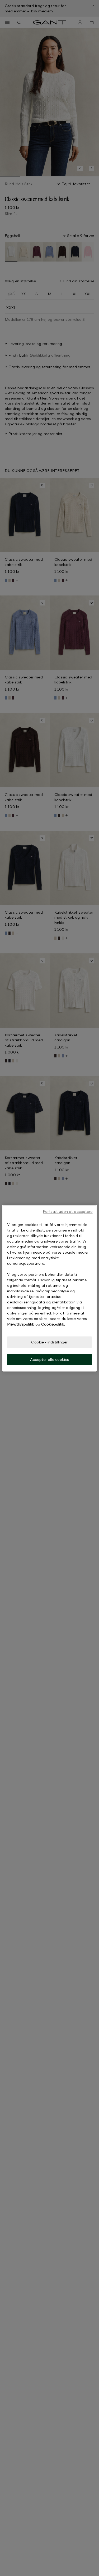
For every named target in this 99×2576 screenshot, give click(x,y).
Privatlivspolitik (21, 1324)
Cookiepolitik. (53, 1324)
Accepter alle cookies (49, 1360)
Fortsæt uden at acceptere (68, 1211)
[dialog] (49, 1288)
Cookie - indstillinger (49, 1342)
